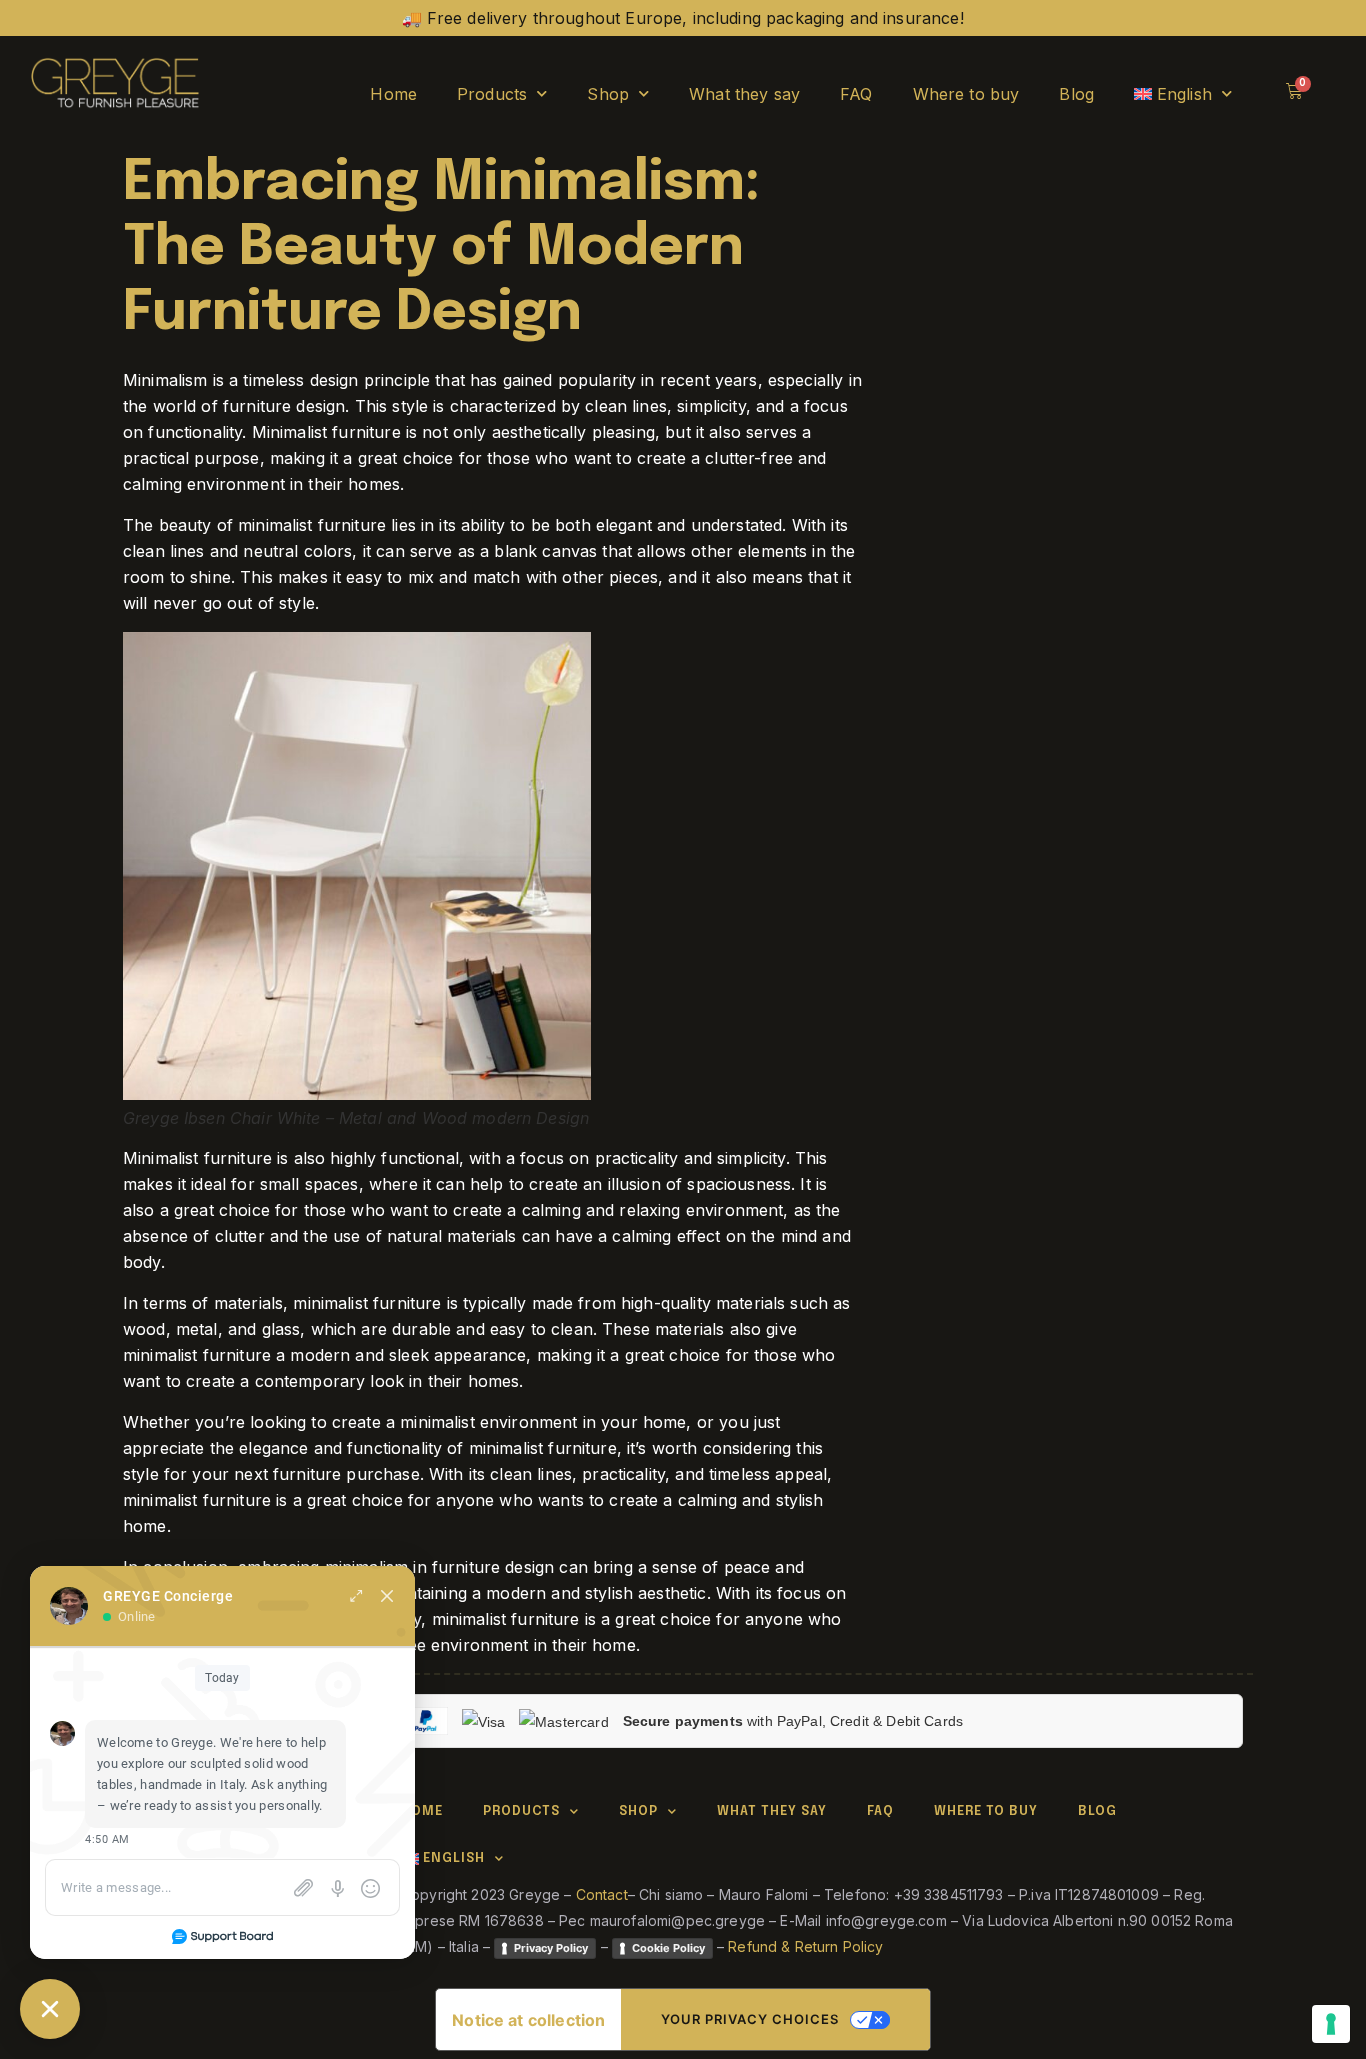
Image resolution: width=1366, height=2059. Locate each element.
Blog (1076, 94)
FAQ (856, 94)
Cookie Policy (668, 1948)
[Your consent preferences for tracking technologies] (1331, 2024)
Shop (608, 94)
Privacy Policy (551, 1948)
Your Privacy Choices (750, 2019)
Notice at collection (528, 2020)
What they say (744, 94)
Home (393, 94)
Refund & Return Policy (805, 1946)
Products (492, 94)
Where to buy (966, 94)
